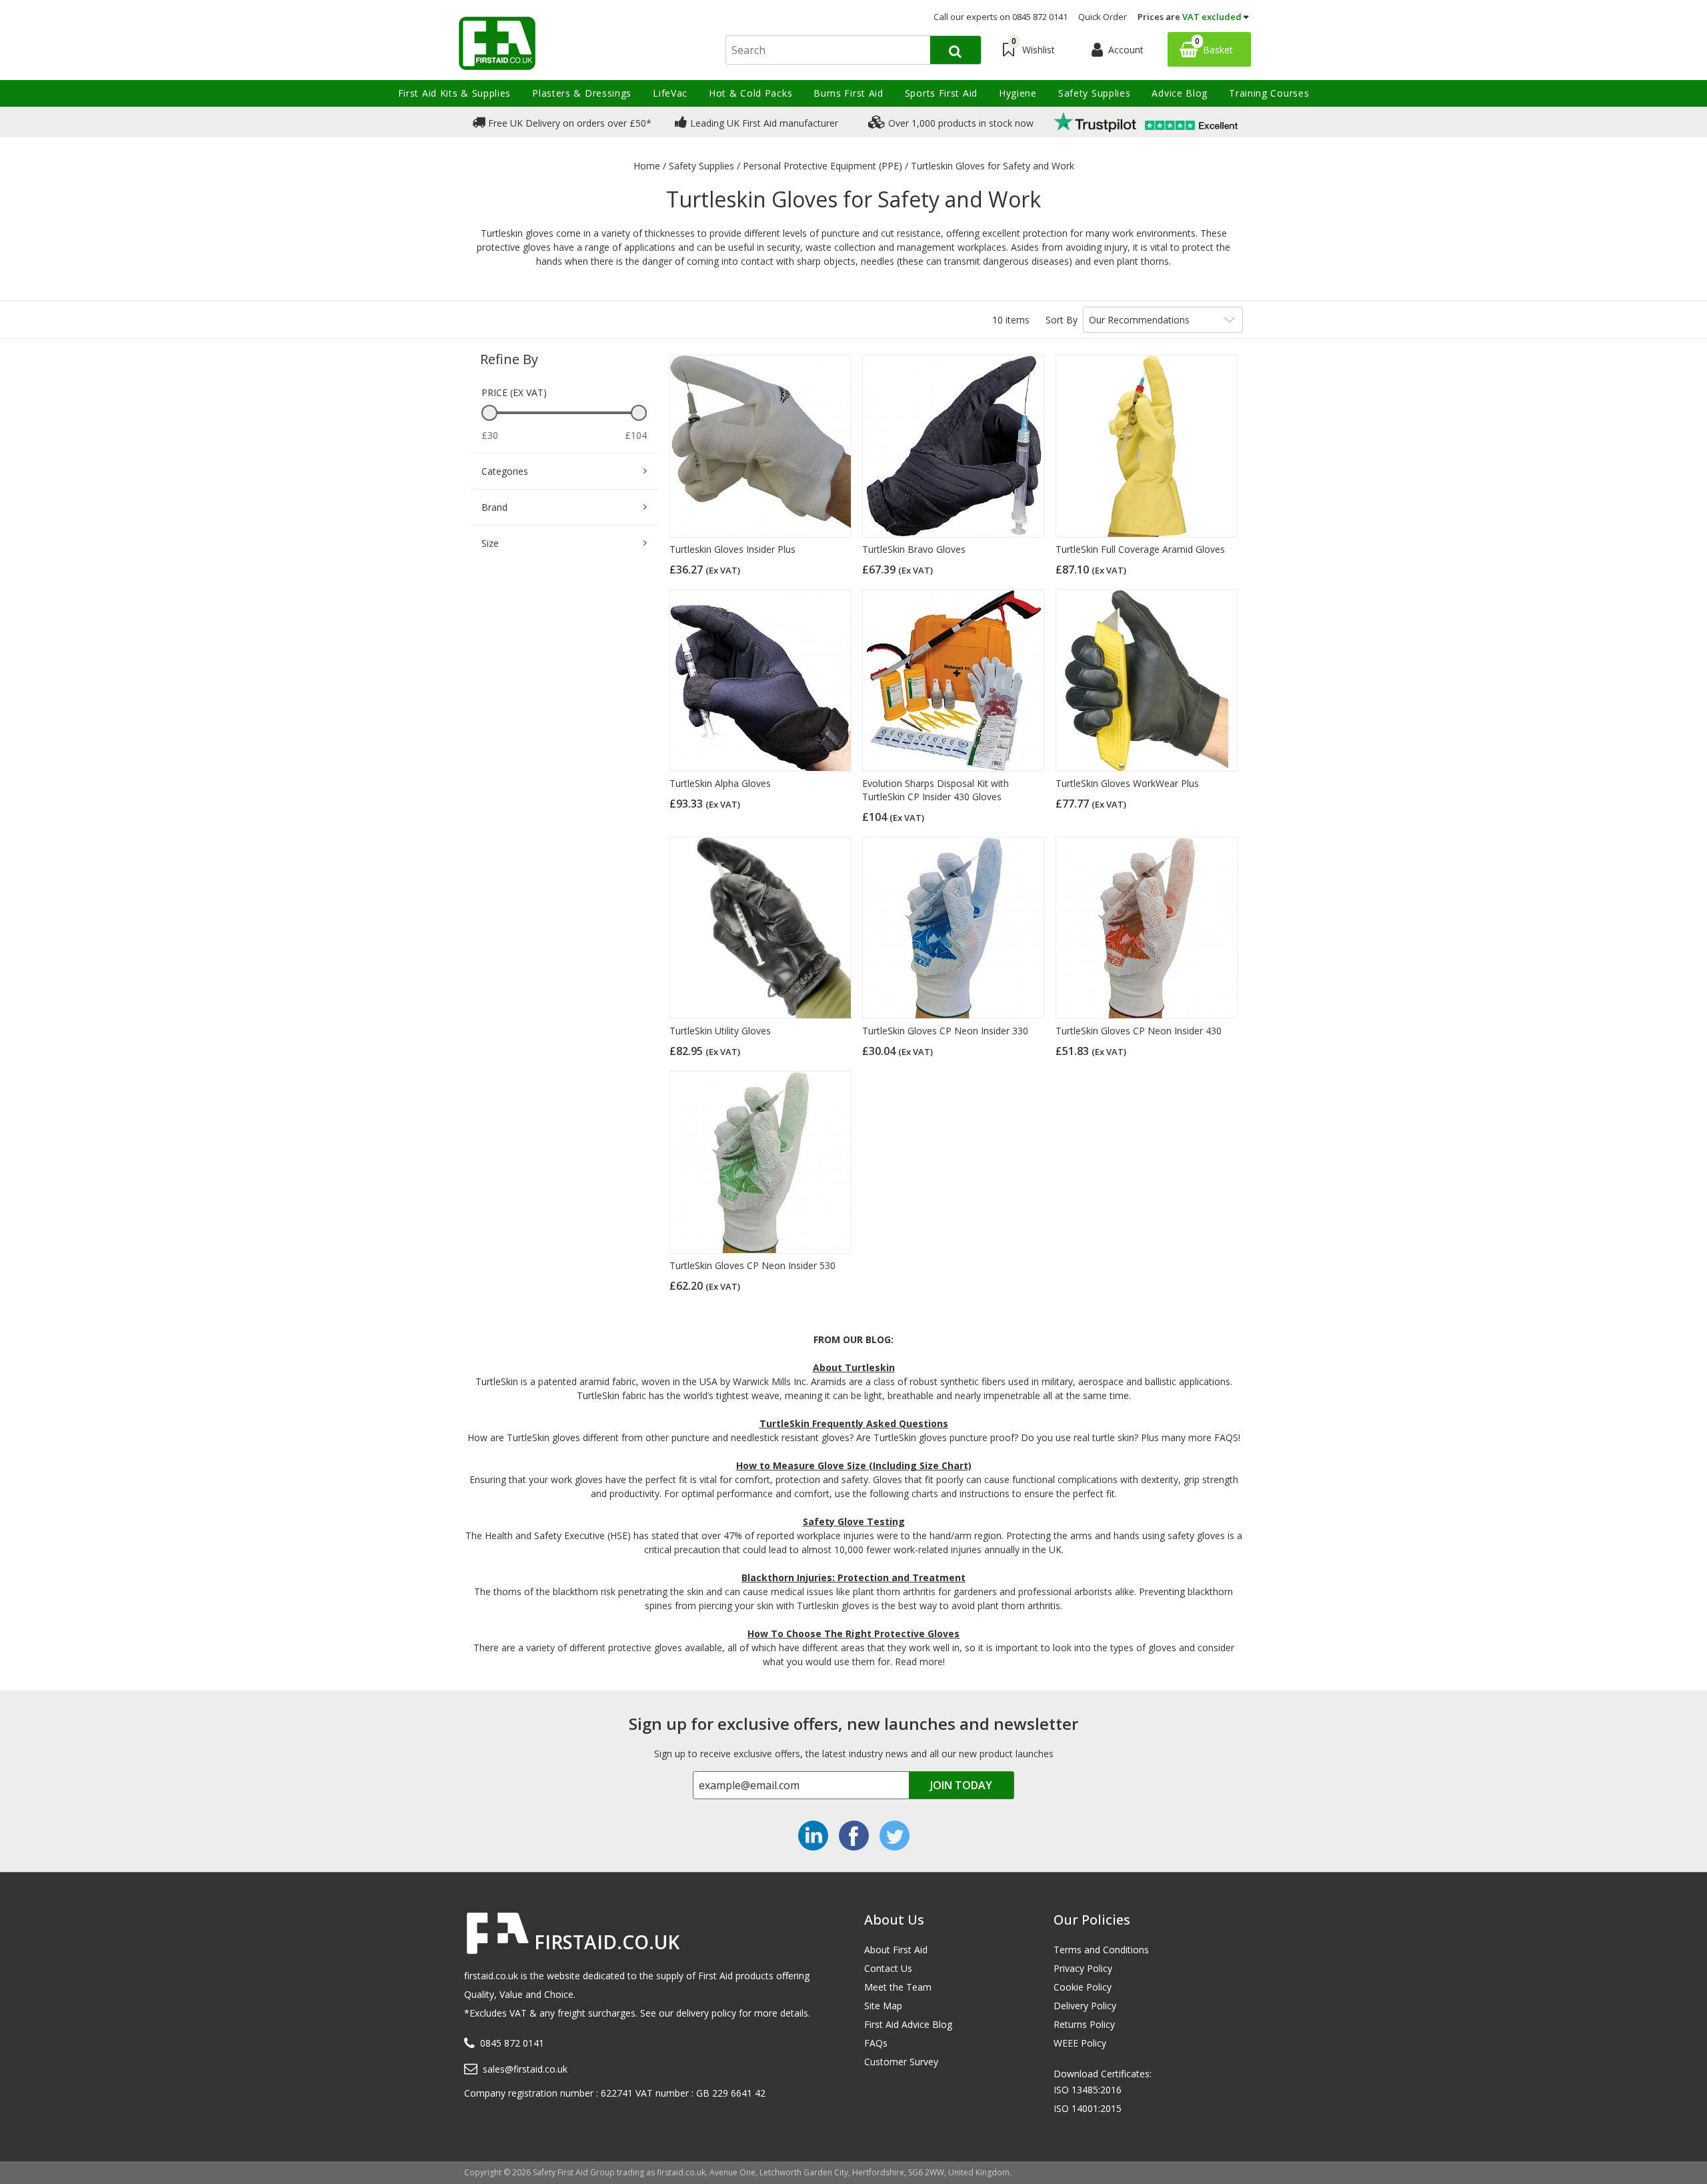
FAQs (876, 2043)
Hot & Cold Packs (750, 93)
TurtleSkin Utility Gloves (720, 1031)
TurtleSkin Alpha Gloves (720, 783)
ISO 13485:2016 (1088, 2090)
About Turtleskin (854, 1367)
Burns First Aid (848, 93)
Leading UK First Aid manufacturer (763, 123)
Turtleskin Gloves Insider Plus (732, 549)
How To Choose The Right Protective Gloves (853, 1633)
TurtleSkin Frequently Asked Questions (854, 1423)
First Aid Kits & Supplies (455, 93)
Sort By (1062, 320)
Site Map (883, 2006)
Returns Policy (1084, 2024)
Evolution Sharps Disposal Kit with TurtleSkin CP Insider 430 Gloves (936, 790)
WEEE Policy (1080, 2043)
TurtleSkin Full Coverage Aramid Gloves (1140, 549)
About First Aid (896, 1950)
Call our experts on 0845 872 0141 (1001, 17)
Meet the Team (898, 1987)
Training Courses (1269, 93)
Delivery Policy (1085, 2006)
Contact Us (888, 1968)
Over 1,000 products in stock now (960, 123)
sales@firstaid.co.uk (525, 2069)
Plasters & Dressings (582, 93)
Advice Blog (1180, 93)
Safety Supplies (1095, 93)
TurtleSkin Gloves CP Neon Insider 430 (1139, 1031)
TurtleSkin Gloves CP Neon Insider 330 (945, 1031)
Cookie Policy (1083, 1987)
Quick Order (1103, 17)
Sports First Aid (941, 93)
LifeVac (670, 93)
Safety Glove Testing (854, 1521)
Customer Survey (901, 2062)
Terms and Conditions (1101, 1950)
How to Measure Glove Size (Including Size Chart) (854, 1465)
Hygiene (1018, 93)
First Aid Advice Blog (908, 2024)
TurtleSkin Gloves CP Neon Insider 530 (752, 1265)
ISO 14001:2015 (1088, 2108)
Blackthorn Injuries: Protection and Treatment (853, 1577)
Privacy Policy (1083, 1968)
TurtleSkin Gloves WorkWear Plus (1127, 783)
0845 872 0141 (512, 2043)
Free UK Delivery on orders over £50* (568, 123)
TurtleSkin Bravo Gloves (914, 549)
